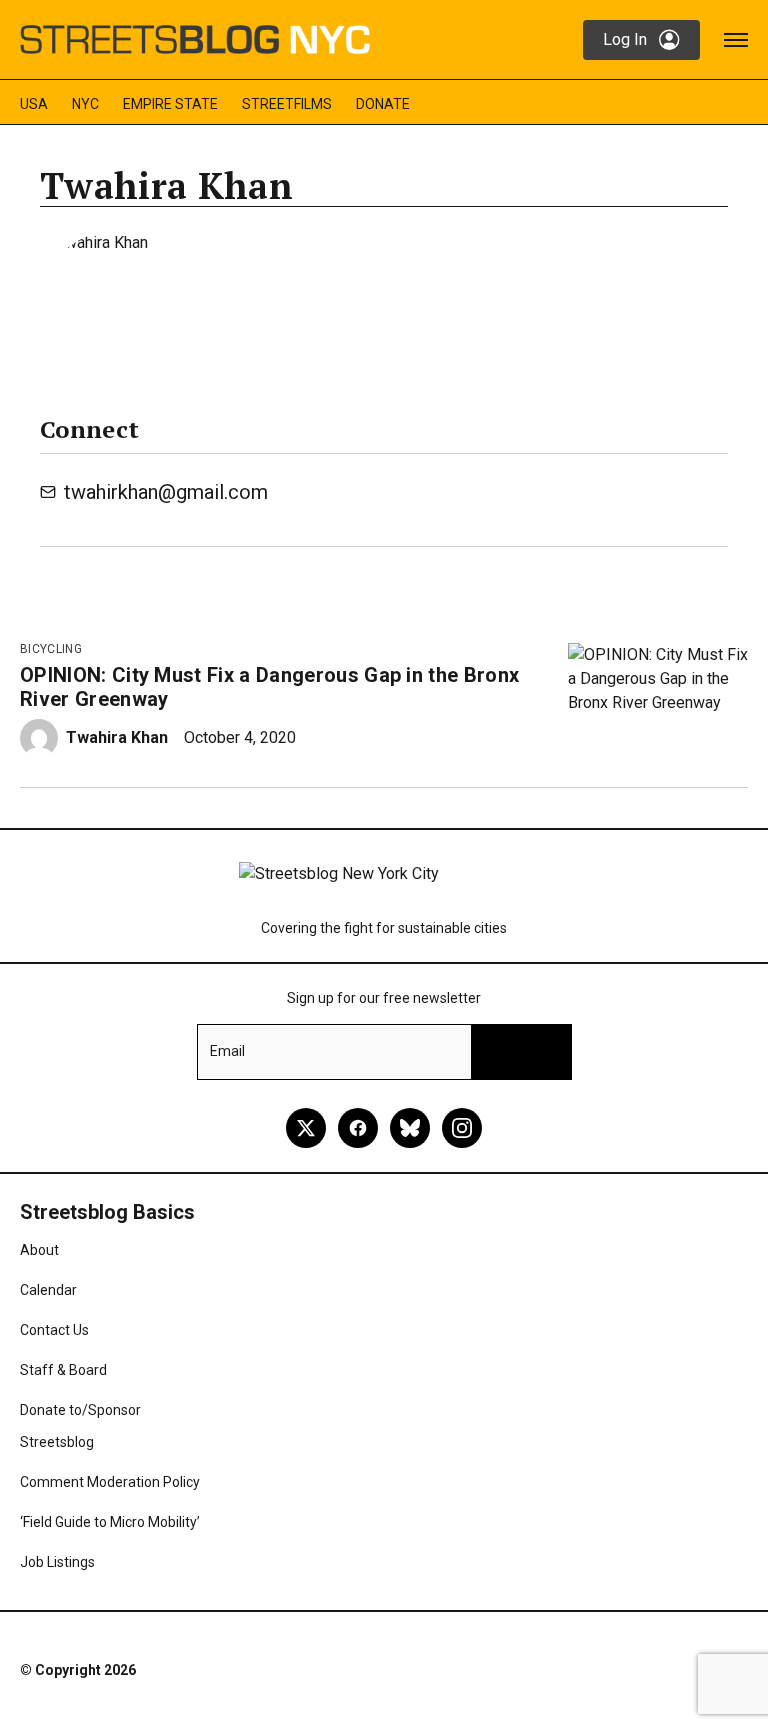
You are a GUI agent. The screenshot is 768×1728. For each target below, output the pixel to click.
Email (227, 1051)
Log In (625, 39)
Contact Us (54, 1330)
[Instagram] (462, 1128)
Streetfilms (287, 104)
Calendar (48, 1290)
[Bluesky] (410, 1128)
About (39, 1250)
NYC (85, 104)
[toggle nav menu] (736, 40)
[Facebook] (358, 1128)
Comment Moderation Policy (110, 1482)
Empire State (170, 104)
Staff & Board (63, 1370)
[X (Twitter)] (306, 1128)
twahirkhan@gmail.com (166, 492)
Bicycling (51, 649)
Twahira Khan (117, 737)
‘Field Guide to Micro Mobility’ (110, 1522)
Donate (383, 104)
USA (34, 104)
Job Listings (57, 1562)
